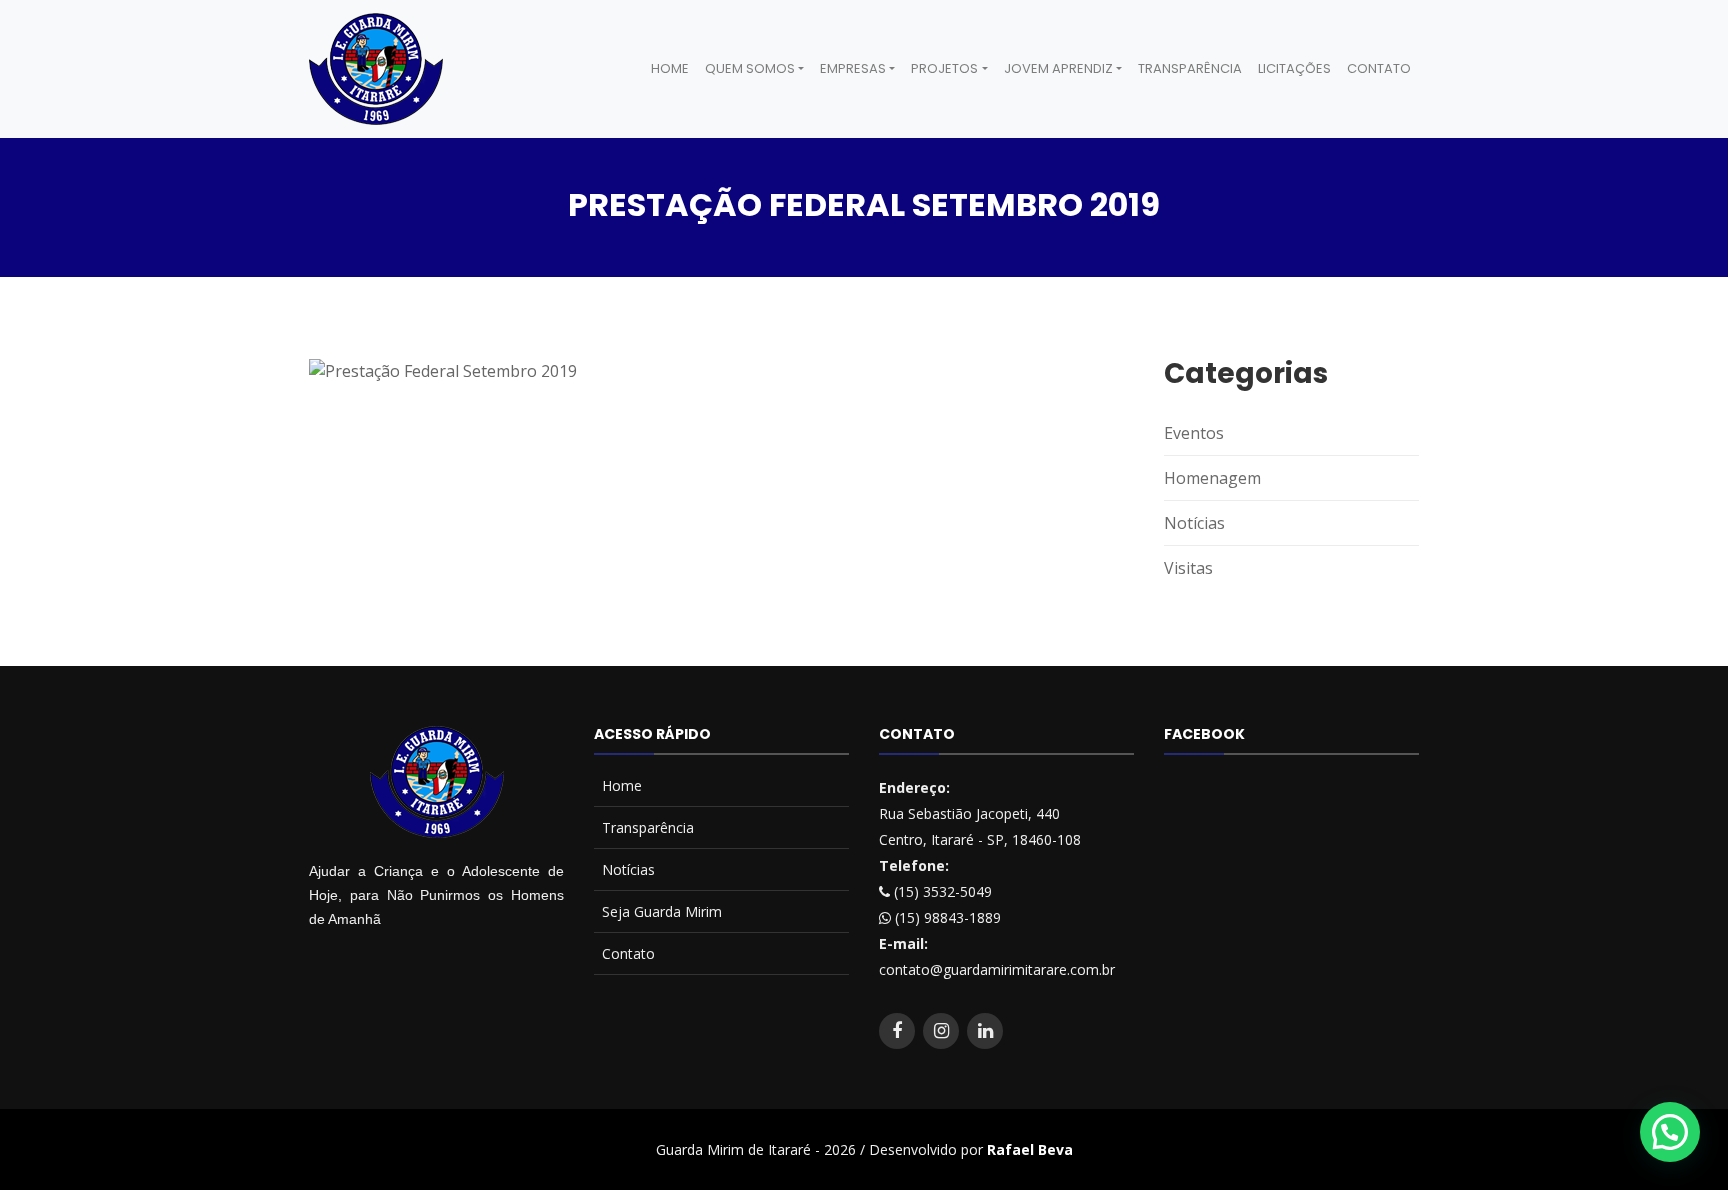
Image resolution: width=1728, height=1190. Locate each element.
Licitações (1294, 68)
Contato (1379, 68)
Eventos (1194, 433)
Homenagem (1212, 478)
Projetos (944, 68)
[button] (1670, 1132)
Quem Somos (750, 68)
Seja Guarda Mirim (662, 911)
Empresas (853, 68)
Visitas (1188, 568)
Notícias (1194, 523)
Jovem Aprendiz (1058, 68)
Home (670, 68)
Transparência (1190, 68)
